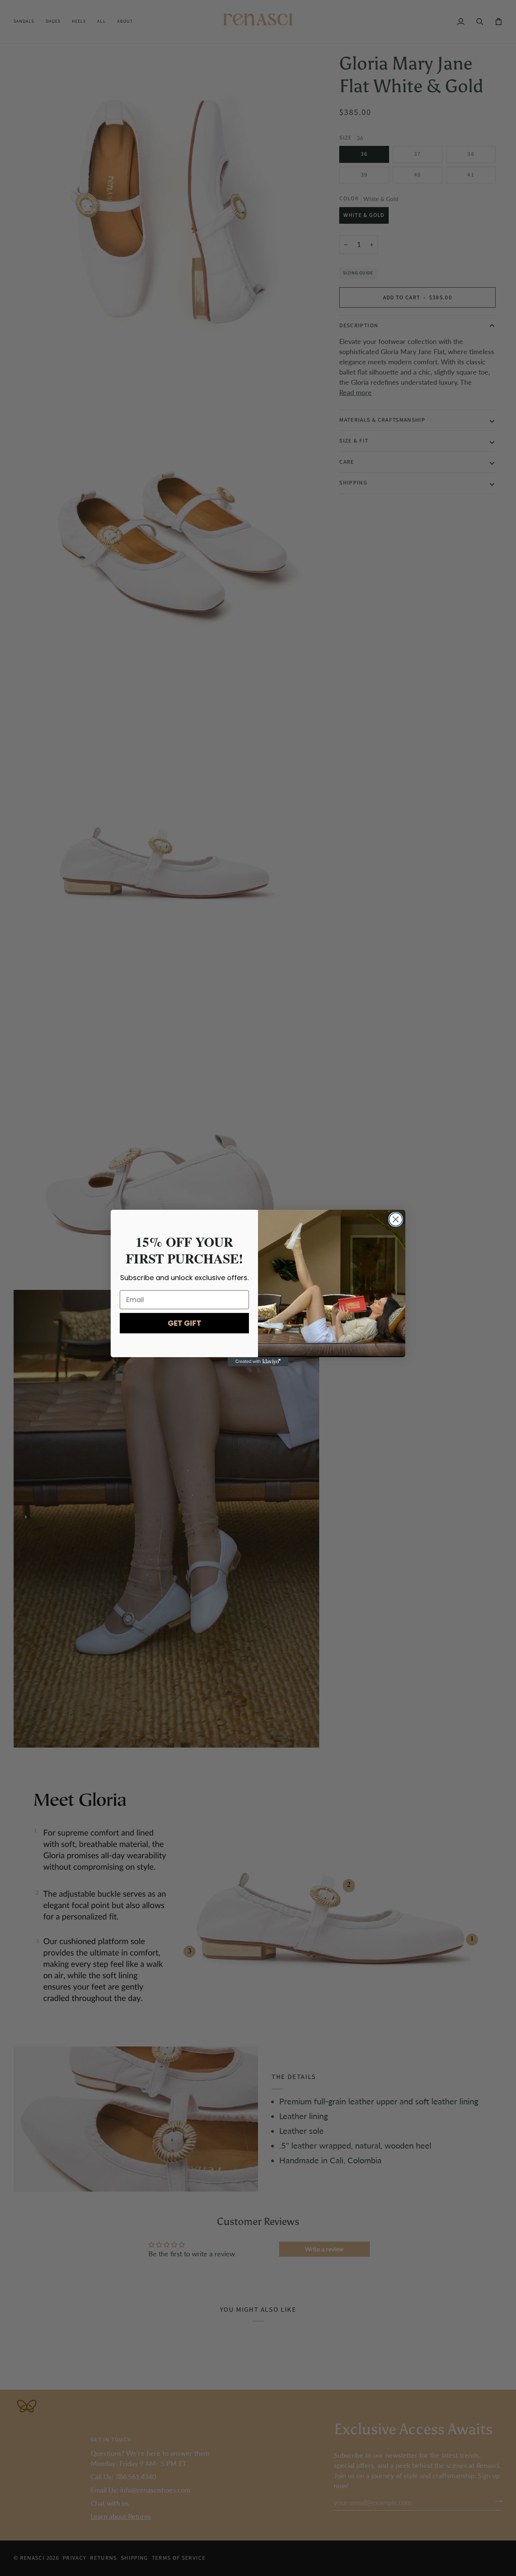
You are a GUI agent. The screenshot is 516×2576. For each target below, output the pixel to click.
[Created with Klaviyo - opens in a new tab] (258, 1362)
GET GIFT (185, 1323)
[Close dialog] (396, 1219)
